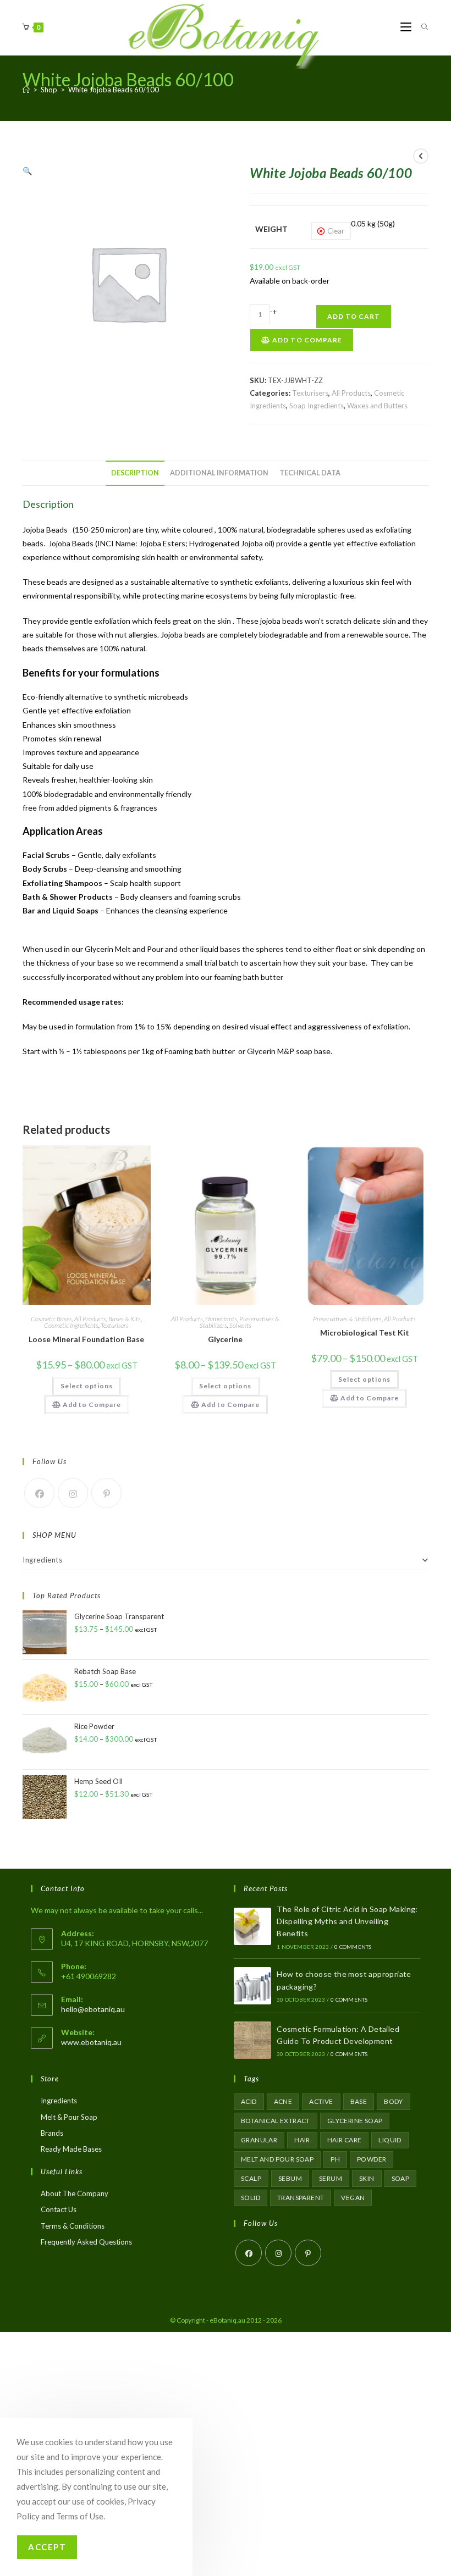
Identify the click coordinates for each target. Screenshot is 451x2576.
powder (372, 2159)
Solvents (240, 1325)
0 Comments (353, 1947)
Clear (336, 231)
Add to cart (354, 316)
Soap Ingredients (317, 406)
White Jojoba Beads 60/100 (114, 90)
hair (302, 2140)
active (321, 2101)
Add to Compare (306, 340)
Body (394, 2101)
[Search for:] (421, 27)
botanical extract (276, 2121)
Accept (47, 2547)
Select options (87, 1386)
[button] (27, 171)
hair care (345, 2140)
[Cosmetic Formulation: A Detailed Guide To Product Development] (252, 2040)
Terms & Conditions (73, 2226)
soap (401, 2178)
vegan (353, 2198)
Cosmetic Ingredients (71, 1325)
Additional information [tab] (219, 473)
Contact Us (59, 2209)
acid (249, 2101)
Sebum (290, 2178)
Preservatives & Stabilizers (347, 1319)
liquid (390, 2140)
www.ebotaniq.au (91, 2042)
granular (259, 2140)
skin (367, 2178)
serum (331, 2178)
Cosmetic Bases (51, 1319)
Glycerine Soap (355, 2121)
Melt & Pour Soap (69, 2117)
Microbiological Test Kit (365, 1333)
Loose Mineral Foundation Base (86, 1339)
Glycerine (225, 1339)
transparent (301, 2198)
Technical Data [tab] (310, 473)
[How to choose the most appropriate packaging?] (252, 1986)
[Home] (26, 90)
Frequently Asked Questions (86, 2242)
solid (251, 2198)
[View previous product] (421, 156)
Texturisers (310, 393)
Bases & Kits (125, 1319)
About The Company (75, 2193)
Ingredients (43, 1560)
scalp (251, 2178)
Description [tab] (135, 473)
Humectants (221, 1319)
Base (359, 2101)
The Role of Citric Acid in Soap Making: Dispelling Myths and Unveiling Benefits (347, 1921)
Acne (283, 2101)
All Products (351, 393)
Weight (271, 229)
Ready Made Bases (71, 2149)
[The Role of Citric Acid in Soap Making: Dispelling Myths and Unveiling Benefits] (252, 1926)
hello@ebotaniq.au (93, 2009)
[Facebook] (39, 1493)
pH (335, 2159)
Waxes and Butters (377, 406)
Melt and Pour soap (277, 2159)
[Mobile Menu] (407, 27)
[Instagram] (73, 1493)
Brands (52, 2133)
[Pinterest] (106, 1493)
